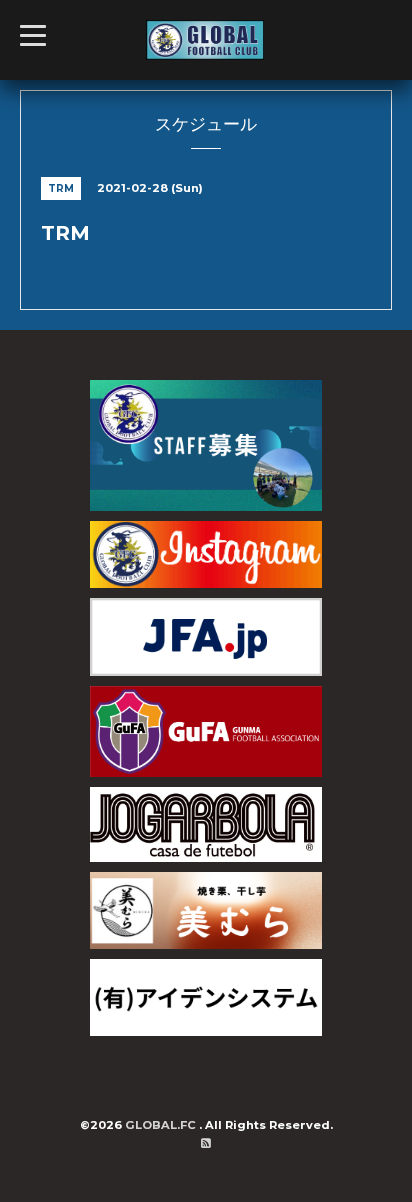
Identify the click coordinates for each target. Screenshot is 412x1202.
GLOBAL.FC (162, 1125)
